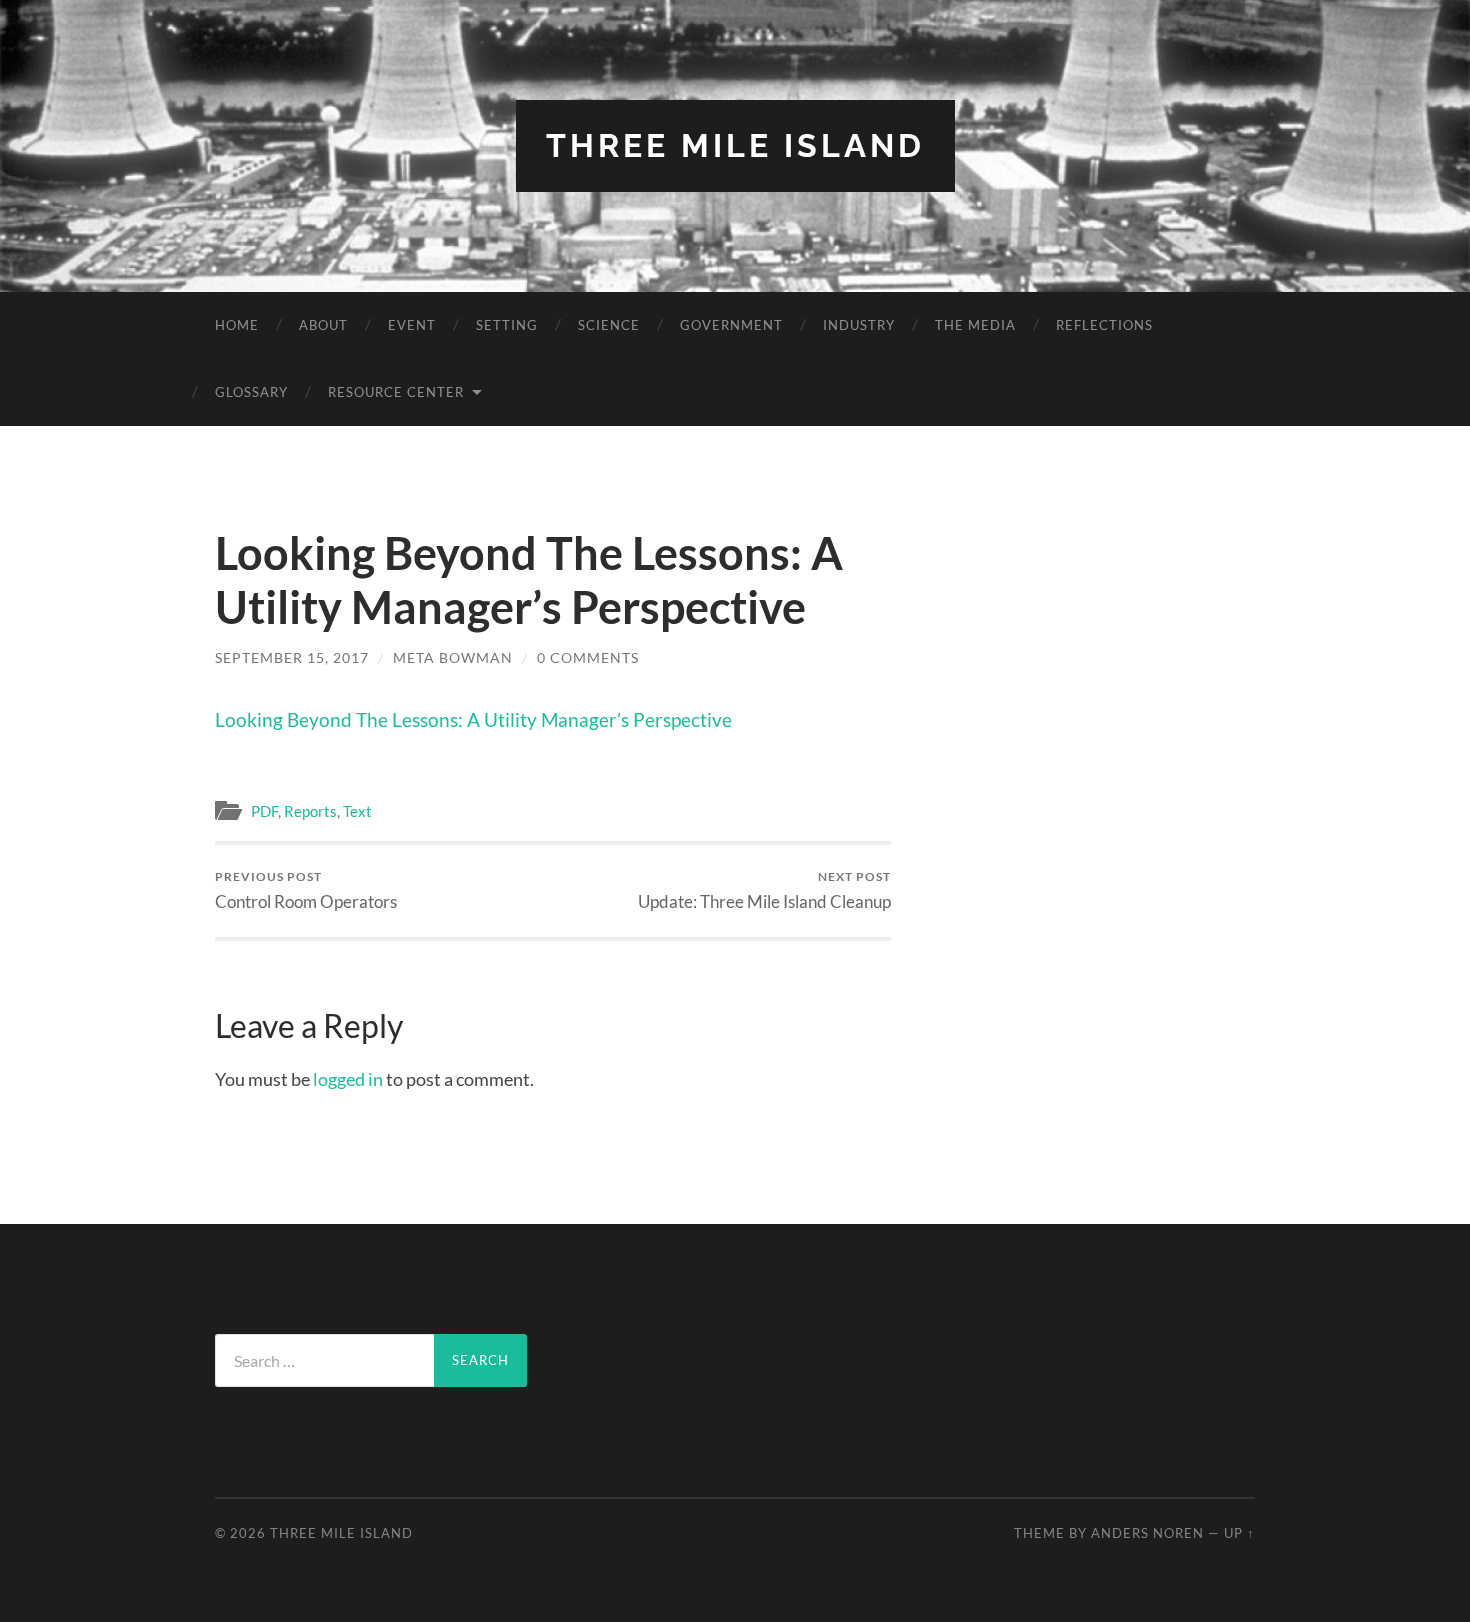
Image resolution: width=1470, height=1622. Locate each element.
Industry (859, 325)
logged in (348, 1079)
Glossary (251, 392)
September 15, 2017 (292, 657)
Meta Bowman (453, 657)
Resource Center (396, 392)
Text (357, 811)
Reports (310, 811)
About (323, 325)
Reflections (1104, 325)
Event (412, 325)
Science (609, 325)
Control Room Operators (306, 890)
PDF (264, 811)
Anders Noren (1147, 1533)
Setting (507, 325)
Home (237, 325)
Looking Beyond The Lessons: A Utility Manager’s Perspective (473, 719)
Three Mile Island (735, 145)
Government (731, 325)
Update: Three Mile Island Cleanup (764, 890)
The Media (975, 325)
